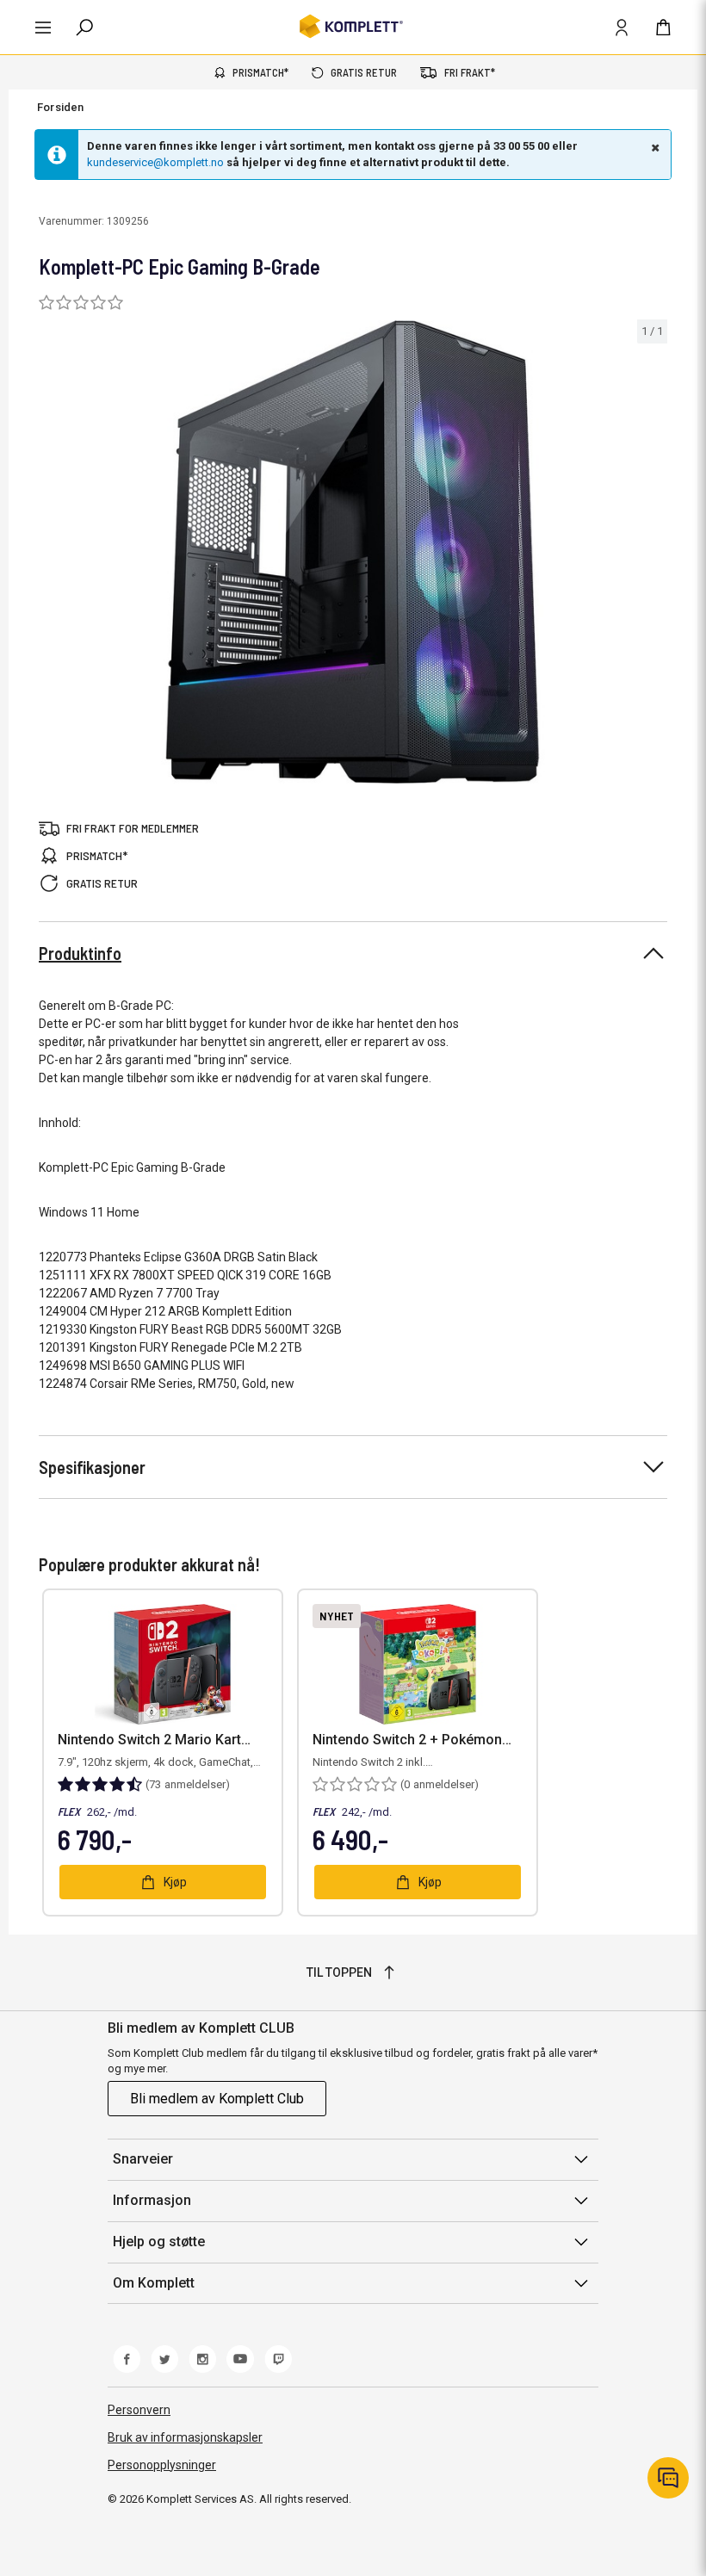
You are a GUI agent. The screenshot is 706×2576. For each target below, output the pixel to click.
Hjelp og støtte (159, 2242)
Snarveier (143, 2159)
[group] (353, 552)
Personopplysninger (162, 2465)
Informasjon (152, 2200)
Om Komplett (154, 2283)
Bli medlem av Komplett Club (217, 2099)
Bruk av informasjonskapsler (185, 2437)
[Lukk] (653, 147)
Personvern (139, 2410)
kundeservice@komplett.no (155, 162)
